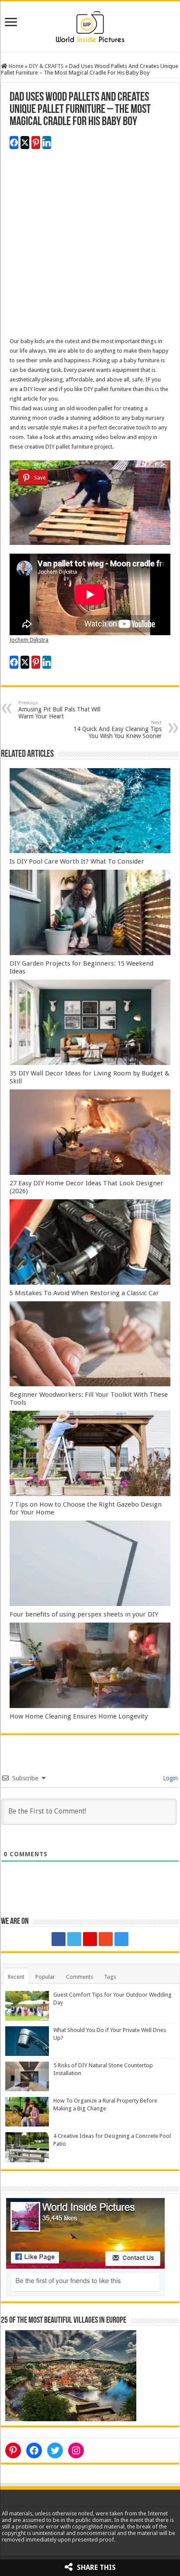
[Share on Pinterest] (36, 143)
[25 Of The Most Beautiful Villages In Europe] (71, 2375)
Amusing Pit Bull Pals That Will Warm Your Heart (59, 710)
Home (16, 66)
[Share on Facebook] (14, 143)
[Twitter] (74, 1939)
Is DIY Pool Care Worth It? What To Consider (77, 861)
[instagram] (121, 1939)
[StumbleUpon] (106, 1939)
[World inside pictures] (90, 25)
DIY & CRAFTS (46, 66)
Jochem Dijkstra (29, 640)
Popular (45, 1977)
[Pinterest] (90, 1939)
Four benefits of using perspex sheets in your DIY (84, 1614)
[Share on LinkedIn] (47, 143)
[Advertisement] (90, 247)
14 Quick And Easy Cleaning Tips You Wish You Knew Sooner (118, 730)
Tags (110, 1977)
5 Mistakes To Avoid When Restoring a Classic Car (84, 1293)
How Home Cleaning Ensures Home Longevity (79, 1716)
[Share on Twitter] (25, 143)
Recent (16, 1977)
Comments (80, 1977)
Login (170, 1778)
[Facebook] (59, 1939)
